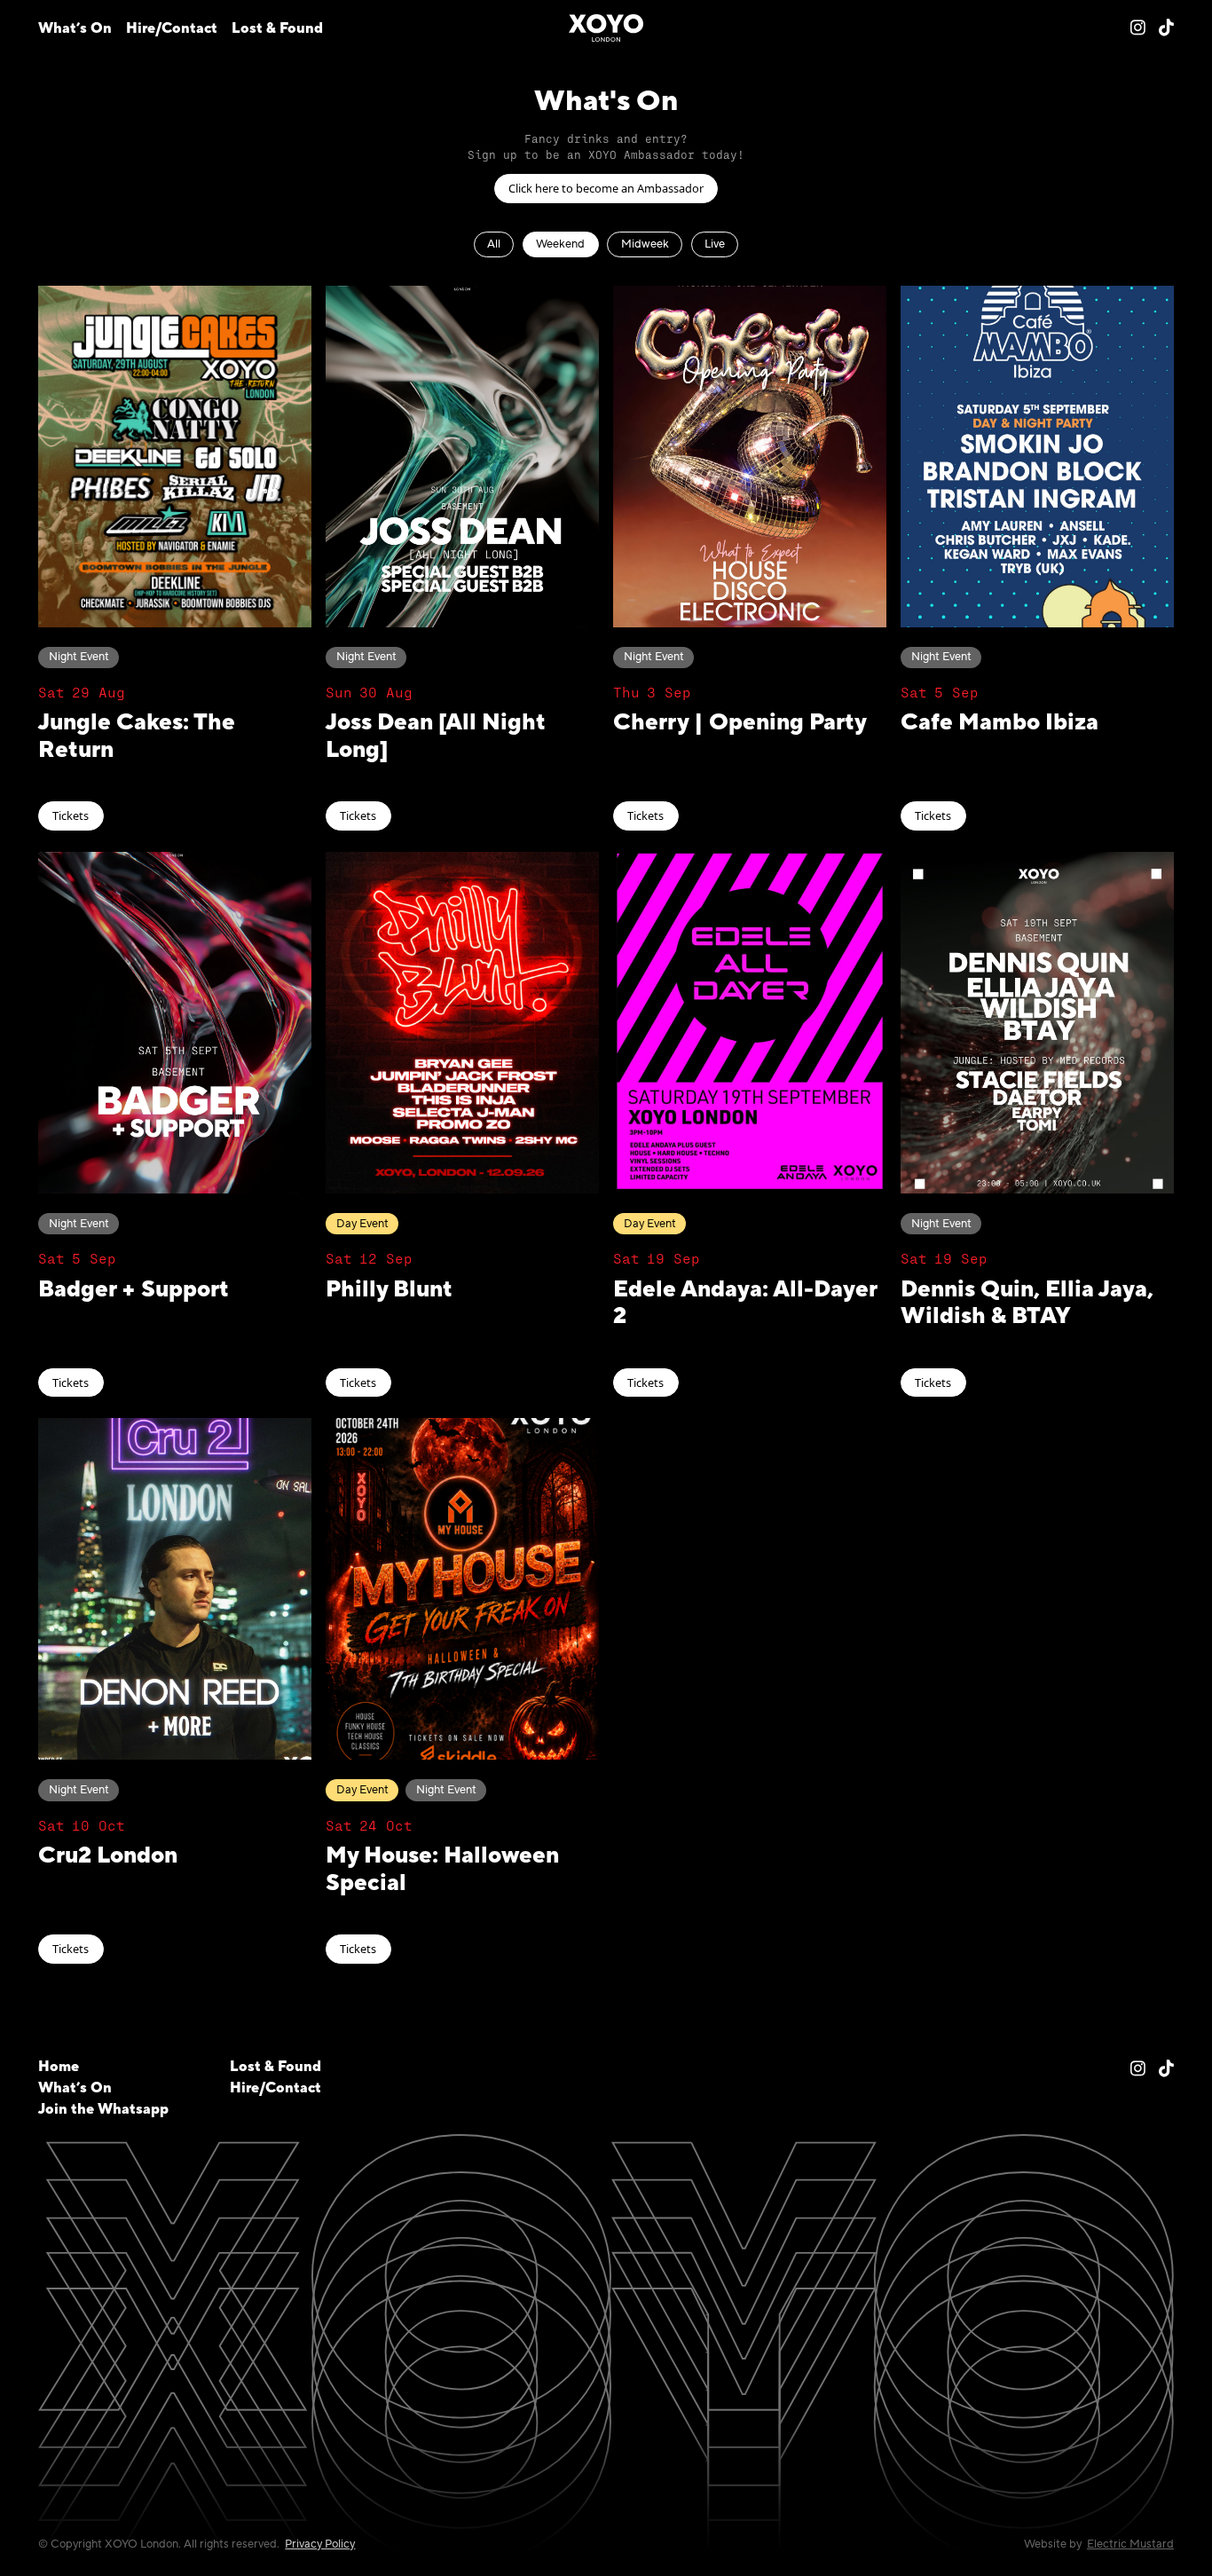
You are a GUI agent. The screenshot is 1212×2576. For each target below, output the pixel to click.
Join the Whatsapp (103, 2109)
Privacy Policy (320, 2544)
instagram (1138, 27)
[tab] (494, 244)
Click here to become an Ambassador (606, 188)
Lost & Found (277, 28)
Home (59, 2067)
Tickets (71, 815)
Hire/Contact (172, 28)
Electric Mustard (1130, 2544)
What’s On (75, 28)
